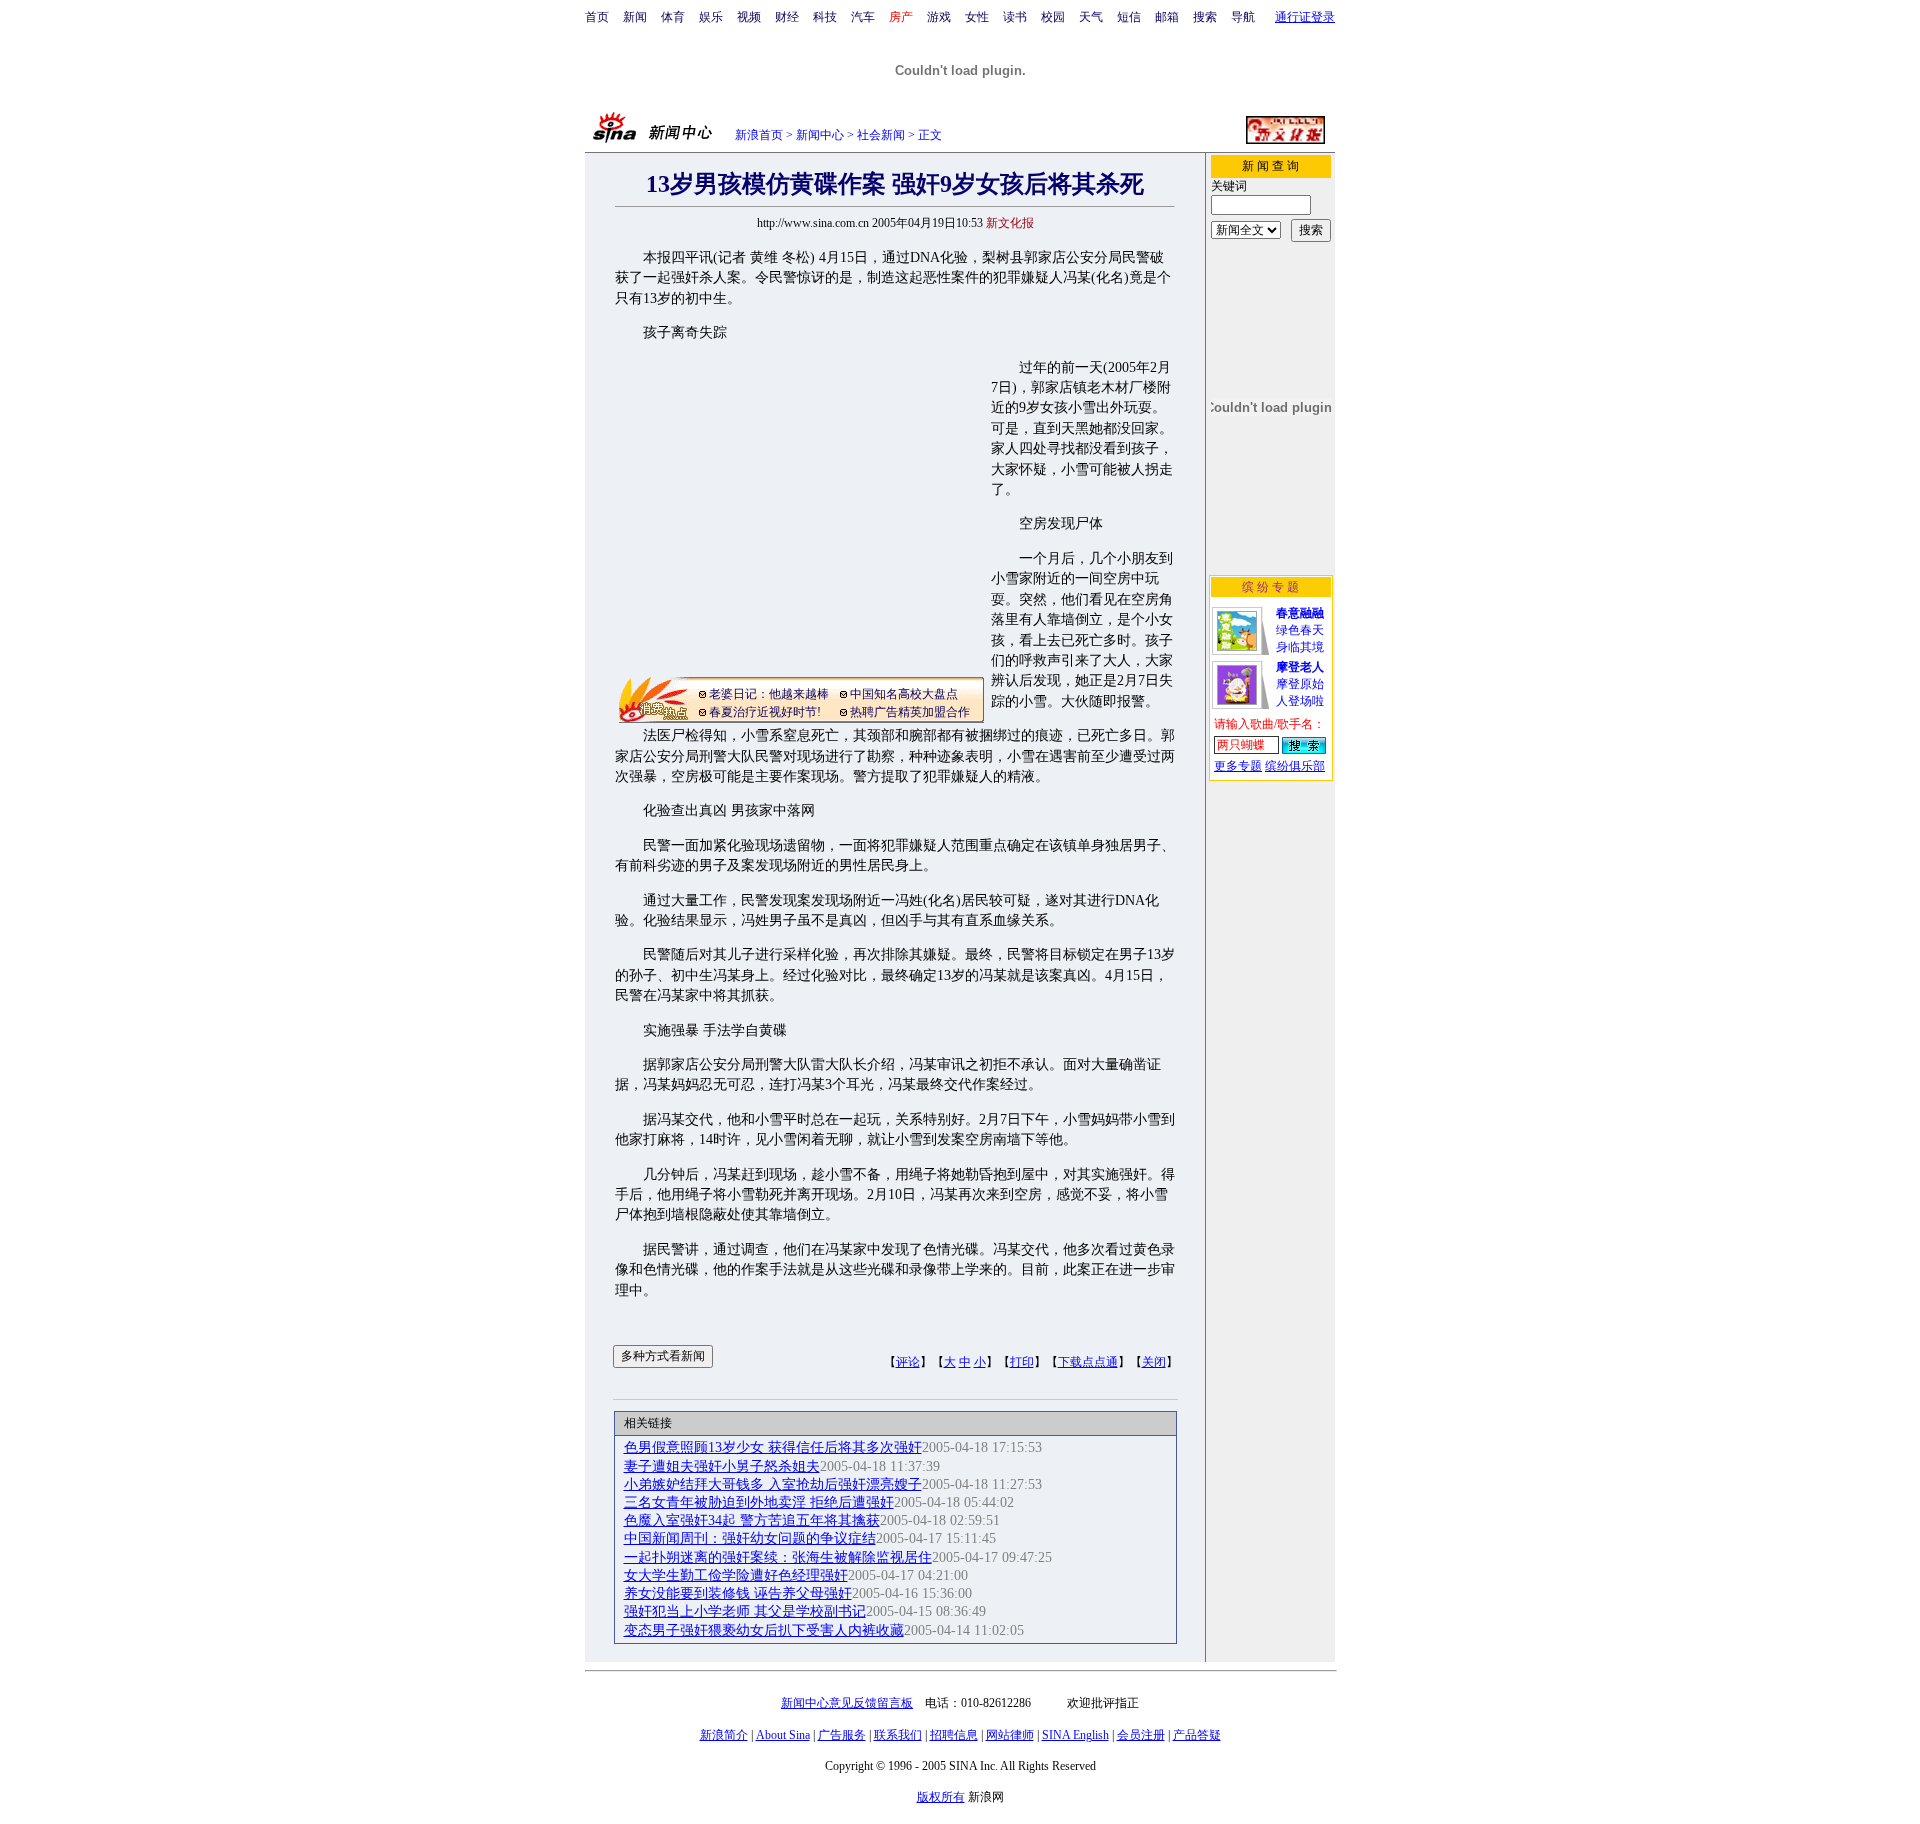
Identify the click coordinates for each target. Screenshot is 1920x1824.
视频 (749, 17)
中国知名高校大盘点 (904, 694)
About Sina (783, 1735)
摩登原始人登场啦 (1300, 684)
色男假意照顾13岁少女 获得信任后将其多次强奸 (773, 1447)
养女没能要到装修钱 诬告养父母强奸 (738, 1593)
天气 (1091, 17)
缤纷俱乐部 (1295, 766)
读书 (1015, 17)
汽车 (863, 17)
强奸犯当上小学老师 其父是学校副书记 (745, 1611)
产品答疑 (1197, 1735)
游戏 (939, 17)
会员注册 (1141, 1735)
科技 (825, 17)
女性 (977, 17)
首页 (597, 17)
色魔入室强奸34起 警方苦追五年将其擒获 (752, 1520)
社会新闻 (881, 135)
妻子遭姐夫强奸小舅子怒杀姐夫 (722, 1466)
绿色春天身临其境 (1300, 630)
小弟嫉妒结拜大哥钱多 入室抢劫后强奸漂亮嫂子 (773, 1484)
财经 (787, 17)
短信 (1129, 17)
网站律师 (1010, 1735)
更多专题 (1238, 766)
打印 (1022, 1362)
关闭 (1154, 1362)
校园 (1053, 17)
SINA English (1075, 1735)
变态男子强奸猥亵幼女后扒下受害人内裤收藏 (764, 1630)
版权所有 (941, 1797)
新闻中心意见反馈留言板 (847, 1703)
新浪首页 (759, 135)
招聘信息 (954, 1735)
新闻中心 (820, 135)
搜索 (1205, 17)
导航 (1243, 17)
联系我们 (898, 1735)
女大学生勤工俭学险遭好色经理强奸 (736, 1575)
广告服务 (842, 1735)
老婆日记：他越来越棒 (769, 694)
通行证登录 (1305, 17)
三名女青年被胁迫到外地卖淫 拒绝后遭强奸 (759, 1502)
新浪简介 (724, 1735)
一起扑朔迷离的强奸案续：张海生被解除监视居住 (778, 1557)
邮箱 (1167, 17)
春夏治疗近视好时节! (765, 712)
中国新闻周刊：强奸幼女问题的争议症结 (750, 1538)
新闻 (635, 17)
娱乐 (711, 17)
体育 (673, 17)
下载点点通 (1088, 1362)
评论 (908, 1362)
